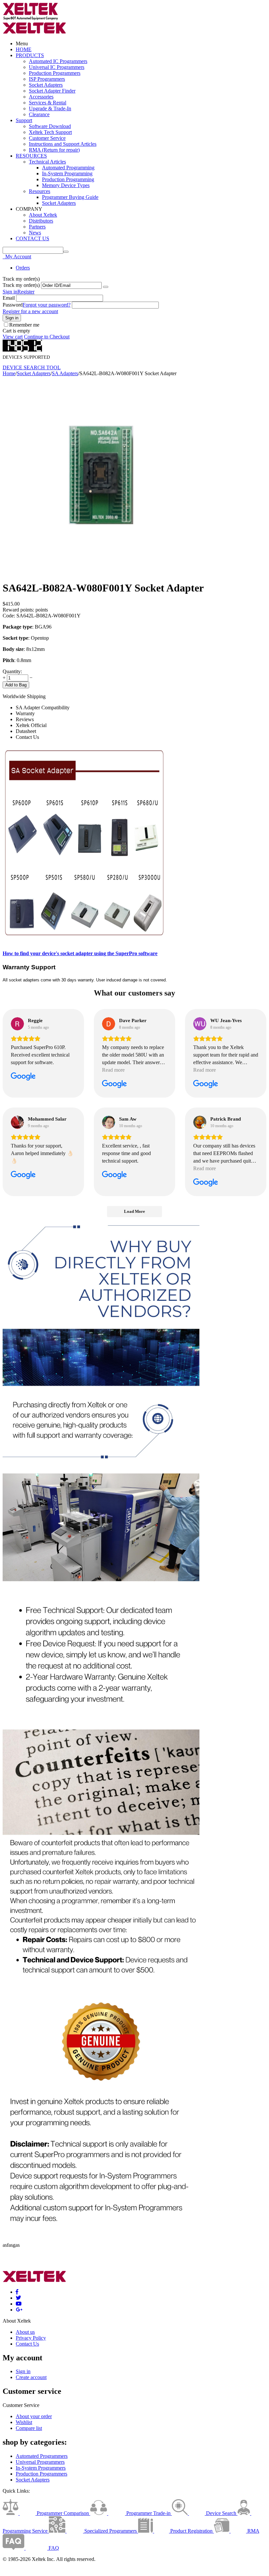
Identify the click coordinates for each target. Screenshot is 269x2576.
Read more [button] (113, 1070)
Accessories (41, 97)
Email (9, 298)
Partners (37, 227)
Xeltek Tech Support (50, 132)
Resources (40, 191)
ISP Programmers (47, 79)
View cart (13, 337)
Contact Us (27, 2344)
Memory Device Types (66, 185)
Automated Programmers (42, 2456)
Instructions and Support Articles (63, 144)
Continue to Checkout (47, 337)
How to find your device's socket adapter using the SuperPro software (80, 953)
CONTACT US (32, 238)
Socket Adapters (46, 85)
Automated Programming (68, 168)
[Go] (106, 287)
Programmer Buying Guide (70, 197)
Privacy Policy (31, 2338)
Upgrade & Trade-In (50, 108)
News (35, 233)
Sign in (10, 292)
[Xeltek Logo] (31, 19)
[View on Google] (17, 1024)
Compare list (29, 2428)
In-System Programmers (41, 2468)
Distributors (41, 221)
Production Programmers (55, 73)
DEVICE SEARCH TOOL (32, 367)
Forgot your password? (47, 305)
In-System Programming (67, 173)
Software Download (50, 126)
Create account (31, 2377)
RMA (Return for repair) (54, 150)
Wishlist (24, 2422)
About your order (34, 2416)
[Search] (66, 252)
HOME (24, 49)
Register (26, 292)
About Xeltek (43, 215)
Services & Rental (48, 103)
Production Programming (68, 179)
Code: (9, 616)
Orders (23, 268)
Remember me (24, 325)
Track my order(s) (21, 285)
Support (24, 120)
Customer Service (47, 138)
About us (25, 2332)
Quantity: (12, 671)
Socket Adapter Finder (52, 91)
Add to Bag (16, 685)
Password (13, 305)
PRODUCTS (30, 55)
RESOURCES (31, 156)
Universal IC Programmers (57, 67)
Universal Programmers (40, 2462)
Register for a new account (30, 311)
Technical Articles (47, 162)
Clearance (39, 114)
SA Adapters (65, 373)
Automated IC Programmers (58, 61)
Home (9, 373)
